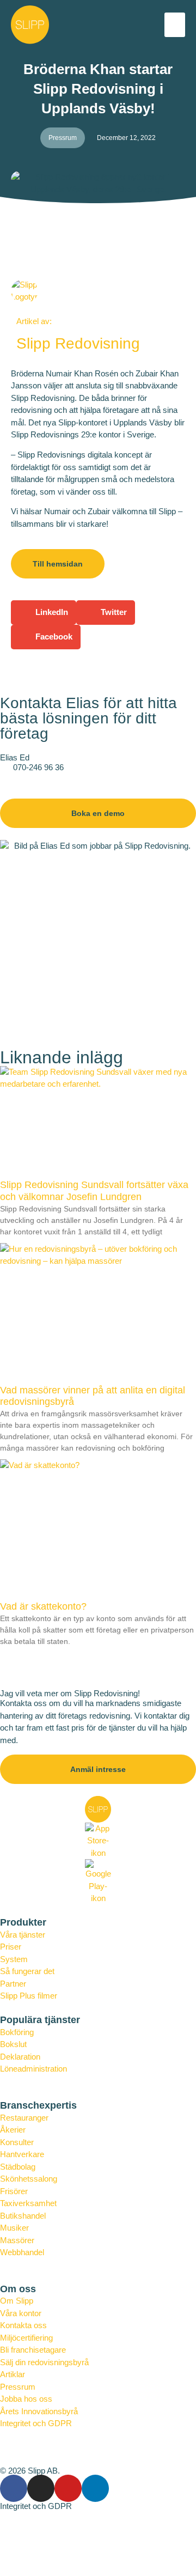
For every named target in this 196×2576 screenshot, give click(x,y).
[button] (175, 25)
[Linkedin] (95, 2488)
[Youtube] (68, 2488)
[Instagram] (41, 2488)
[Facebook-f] (14, 2488)
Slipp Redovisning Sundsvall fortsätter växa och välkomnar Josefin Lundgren (94, 1191)
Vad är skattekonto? (43, 1606)
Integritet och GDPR (36, 2506)
